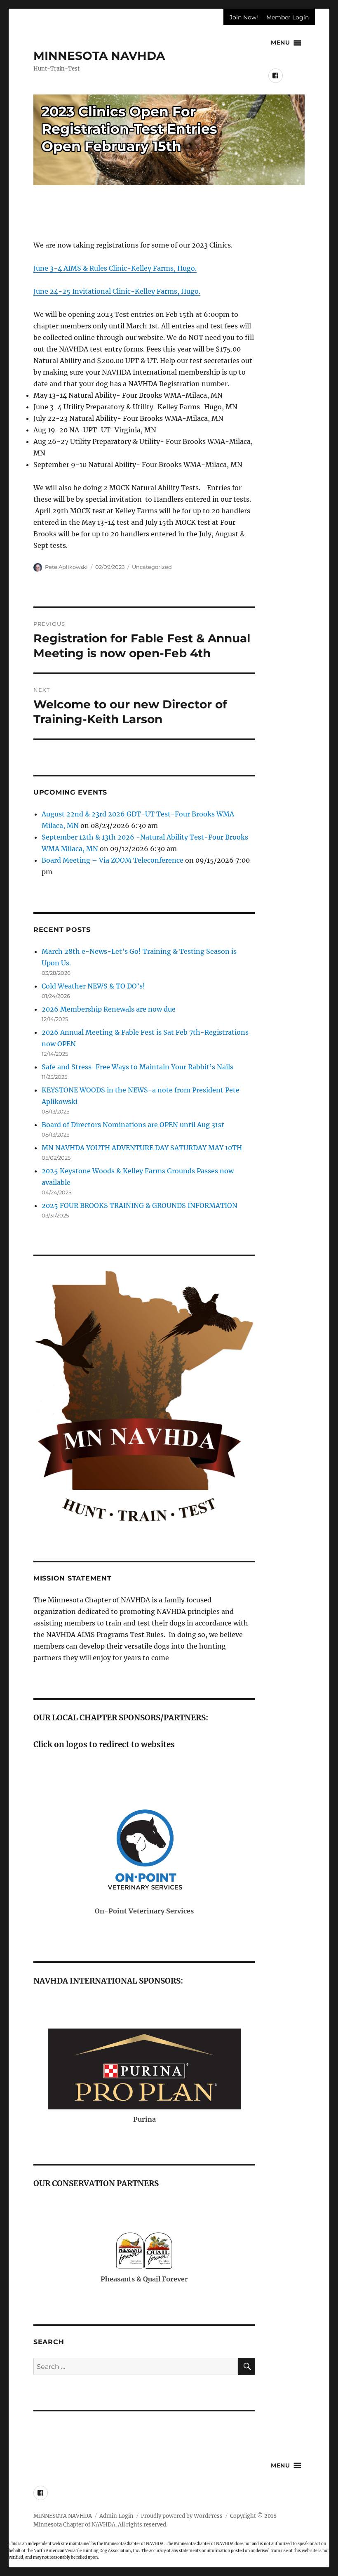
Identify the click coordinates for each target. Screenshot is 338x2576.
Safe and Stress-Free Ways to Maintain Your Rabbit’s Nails (137, 1067)
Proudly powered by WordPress (182, 2516)
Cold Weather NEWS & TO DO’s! (93, 986)
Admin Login (116, 2516)
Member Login (288, 17)
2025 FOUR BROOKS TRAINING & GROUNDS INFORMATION (140, 1205)
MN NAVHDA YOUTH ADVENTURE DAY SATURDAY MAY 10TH (142, 1148)
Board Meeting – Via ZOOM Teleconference (113, 860)
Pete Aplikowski (66, 567)
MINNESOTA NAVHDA (99, 56)
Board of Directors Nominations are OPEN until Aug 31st (133, 1125)
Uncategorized (152, 567)
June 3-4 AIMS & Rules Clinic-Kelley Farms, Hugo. (115, 268)
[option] (144, 1859)
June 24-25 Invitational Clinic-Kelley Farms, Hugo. (117, 291)
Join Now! (244, 17)
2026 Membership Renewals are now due (109, 1009)
